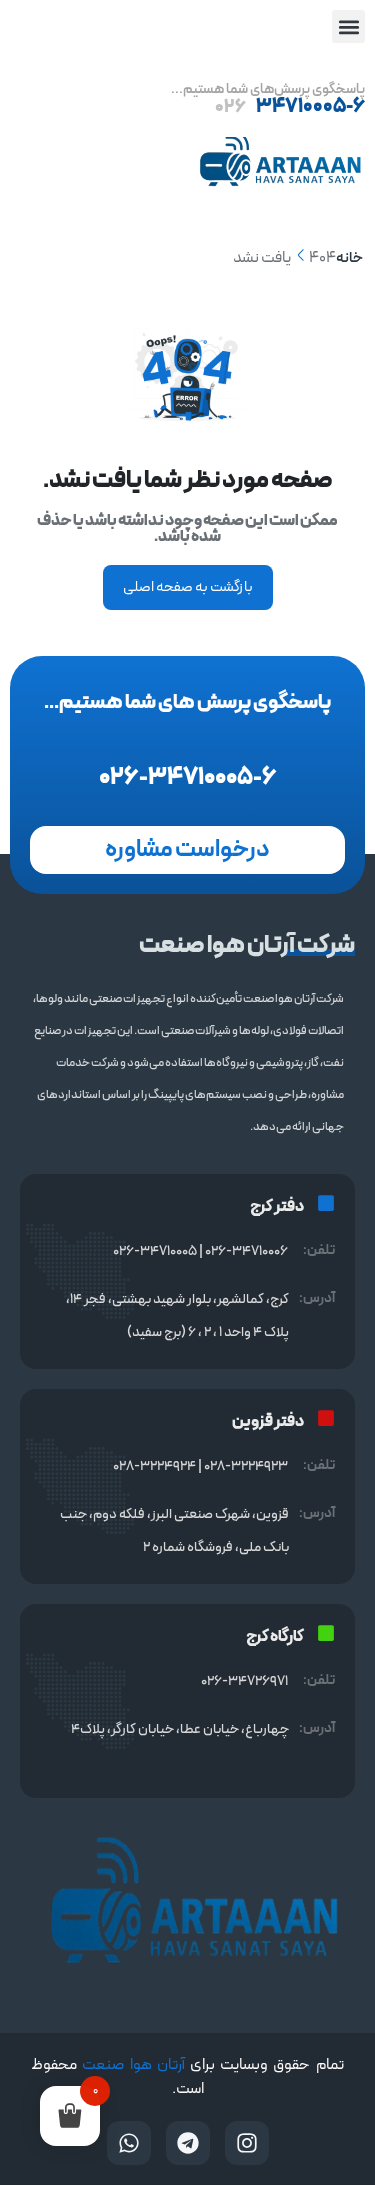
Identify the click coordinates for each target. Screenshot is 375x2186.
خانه (349, 258)
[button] (348, 26)
